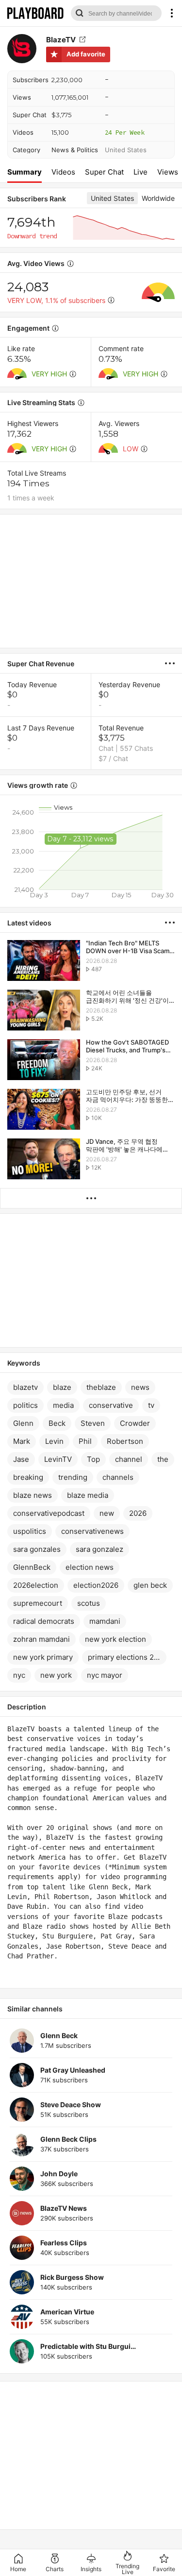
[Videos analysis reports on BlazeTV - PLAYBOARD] (174, 663)
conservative (111, 1405)
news (140, 1387)
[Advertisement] (91, 581)
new (107, 1513)
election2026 (96, 1585)
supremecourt (38, 1603)
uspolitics (30, 1531)
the (163, 1459)
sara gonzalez (99, 1549)
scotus (89, 1603)
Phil (85, 1441)
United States (126, 150)
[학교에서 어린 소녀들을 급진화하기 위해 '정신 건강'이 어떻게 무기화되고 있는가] (44, 1011)
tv (151, 1405)
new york (56, 1675)
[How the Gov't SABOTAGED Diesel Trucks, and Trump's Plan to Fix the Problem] (44, 1060)
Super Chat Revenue (41, 664)
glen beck (150, 1585)
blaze (62, 1387)
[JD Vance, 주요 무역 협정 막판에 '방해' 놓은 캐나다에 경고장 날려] (44, 1160)
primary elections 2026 (127, 1657)
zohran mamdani (41, 1639)
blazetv (25, 1387)
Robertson (125, 1441)
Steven (93, 1423)
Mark (22, 1441)
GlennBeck (32, 1567)
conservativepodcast (49, 1513)
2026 (138, 1513)
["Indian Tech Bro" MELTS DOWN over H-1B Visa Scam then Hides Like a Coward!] (44, 961)
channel (129, 1459)
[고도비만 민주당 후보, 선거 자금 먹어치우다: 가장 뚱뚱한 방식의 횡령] (44, 1110)
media (63, 1405)
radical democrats (44, 1621)
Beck (57, 1423)
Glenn (23, 1423)
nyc (19, 1675)
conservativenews (92, 1531)
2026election (36, 1585)
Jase (21, 1459)
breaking (28, 1477)
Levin (54, 1441)
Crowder (135, 1423)
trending (73, 1477)
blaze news (33, 1495)
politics (25, 1405)
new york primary (43, 1657)
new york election (116, 1639)
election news (90, 1567)
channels (118, 1477)
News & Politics (75, 150)
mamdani (105, 1621)
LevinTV (58, 1459)
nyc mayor (105, 1675)
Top (93, 1459)
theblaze (101, 1387)
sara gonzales (37, 1549)
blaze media (88, 1495)
